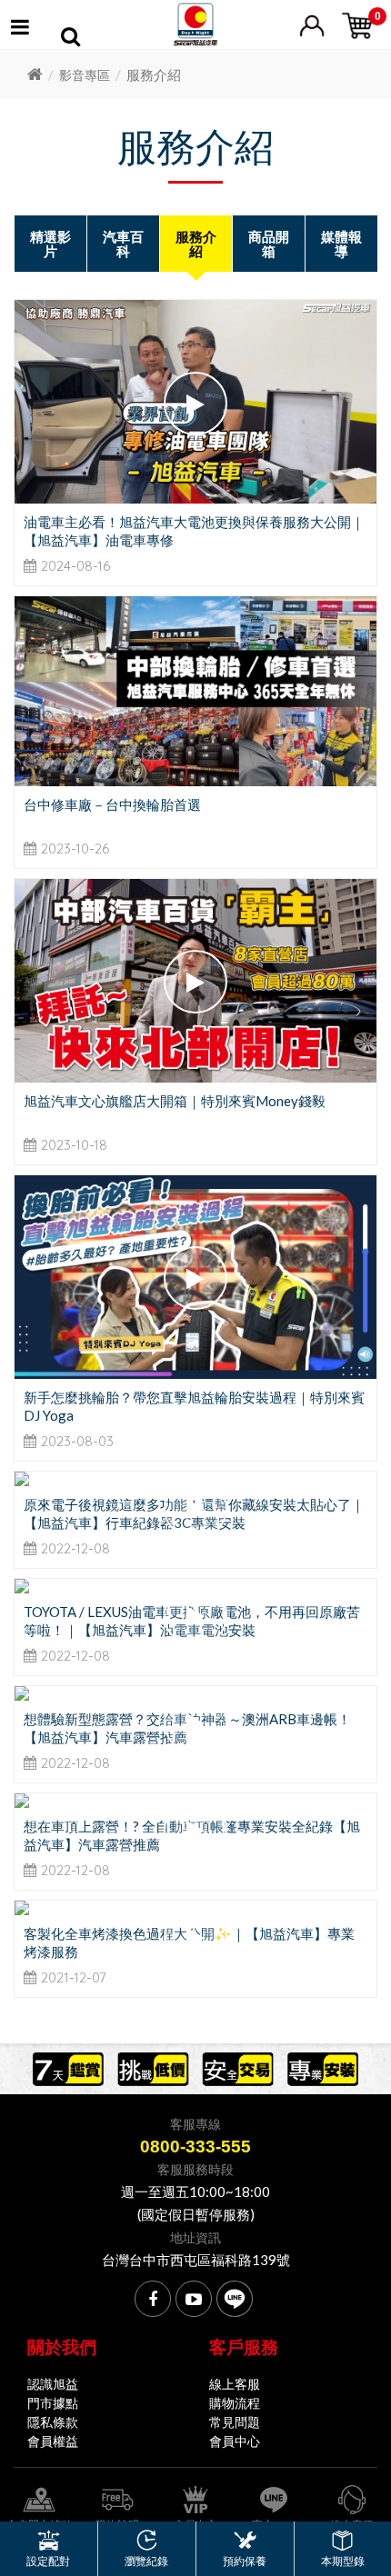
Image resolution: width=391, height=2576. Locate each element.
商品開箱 (269, 244)
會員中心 (235, 2441)
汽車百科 (123, 244)
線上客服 (235, 2384)
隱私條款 (53, 2422)
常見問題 (235, 2422)
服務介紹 (196, 244)
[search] (70, 39)
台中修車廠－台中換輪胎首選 (112, 804)
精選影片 (50, 244)
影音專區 (85, 75)
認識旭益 (53, 2384)
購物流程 (235, 2403)
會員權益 (53, 2441)
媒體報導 (341, 244)
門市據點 (53, 2403)
